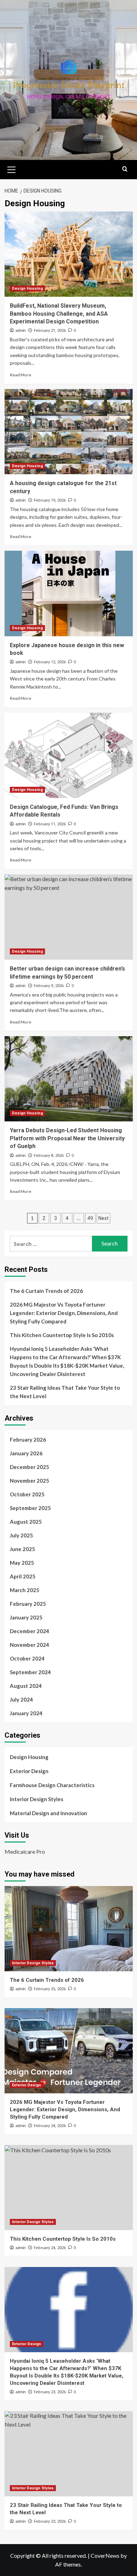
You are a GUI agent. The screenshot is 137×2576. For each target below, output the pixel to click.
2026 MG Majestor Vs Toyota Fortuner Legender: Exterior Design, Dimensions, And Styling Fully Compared (64, 1313)
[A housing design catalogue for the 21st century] (69, 432)
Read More (21, 375)
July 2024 (21, 1699)
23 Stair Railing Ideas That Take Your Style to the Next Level (65, 1392)
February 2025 (28, 1604)
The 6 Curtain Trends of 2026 (46, 1291)
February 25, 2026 (50, 1989)
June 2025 (22, 1549)
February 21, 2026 (50, 331)
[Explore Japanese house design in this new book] (69, 593)
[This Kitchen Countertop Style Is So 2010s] (69, 2188)
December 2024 (30, 1631)
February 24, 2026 (50, 2126)
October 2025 (27, 1494)
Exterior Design (29, 1771)
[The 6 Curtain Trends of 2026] (69, 1929)
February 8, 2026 (49, 1156)
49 (90, 1218)
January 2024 (26, 1713)
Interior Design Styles (37, 1799)
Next (103, 1218)
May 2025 (22, 1563)
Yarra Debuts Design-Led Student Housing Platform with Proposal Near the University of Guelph (67, 1138)
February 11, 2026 (50, 824)
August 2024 (26, 1686)
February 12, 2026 (50, 662)
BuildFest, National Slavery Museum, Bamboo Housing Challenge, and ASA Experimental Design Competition (59, 314)
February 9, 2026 (49, 986)
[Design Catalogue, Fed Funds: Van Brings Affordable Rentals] (69, 755)
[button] (12, 169)
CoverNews (105, 2555)
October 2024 (27, 1658)
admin (21, 330)
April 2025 (23, 1576)
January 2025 (26, 1617)
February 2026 (28, 1440)
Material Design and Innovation (48, 1813)
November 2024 (30, 1645)
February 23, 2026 (50, 2392)
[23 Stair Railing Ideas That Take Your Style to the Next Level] (69, 2454)
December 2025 (30, 1467)
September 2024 (30, 1672)
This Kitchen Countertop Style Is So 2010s (62, 1335)
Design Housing (27, 289)
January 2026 (26, 1453)
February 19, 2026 (50, 500)
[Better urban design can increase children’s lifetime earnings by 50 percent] (69, 917)
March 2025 (25, 1590)
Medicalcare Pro (25, 1851)
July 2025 (21, 1535)
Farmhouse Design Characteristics (52, 1785)
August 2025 (26, 1522)
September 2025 (30, 1508)
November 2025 (30, 1481)
